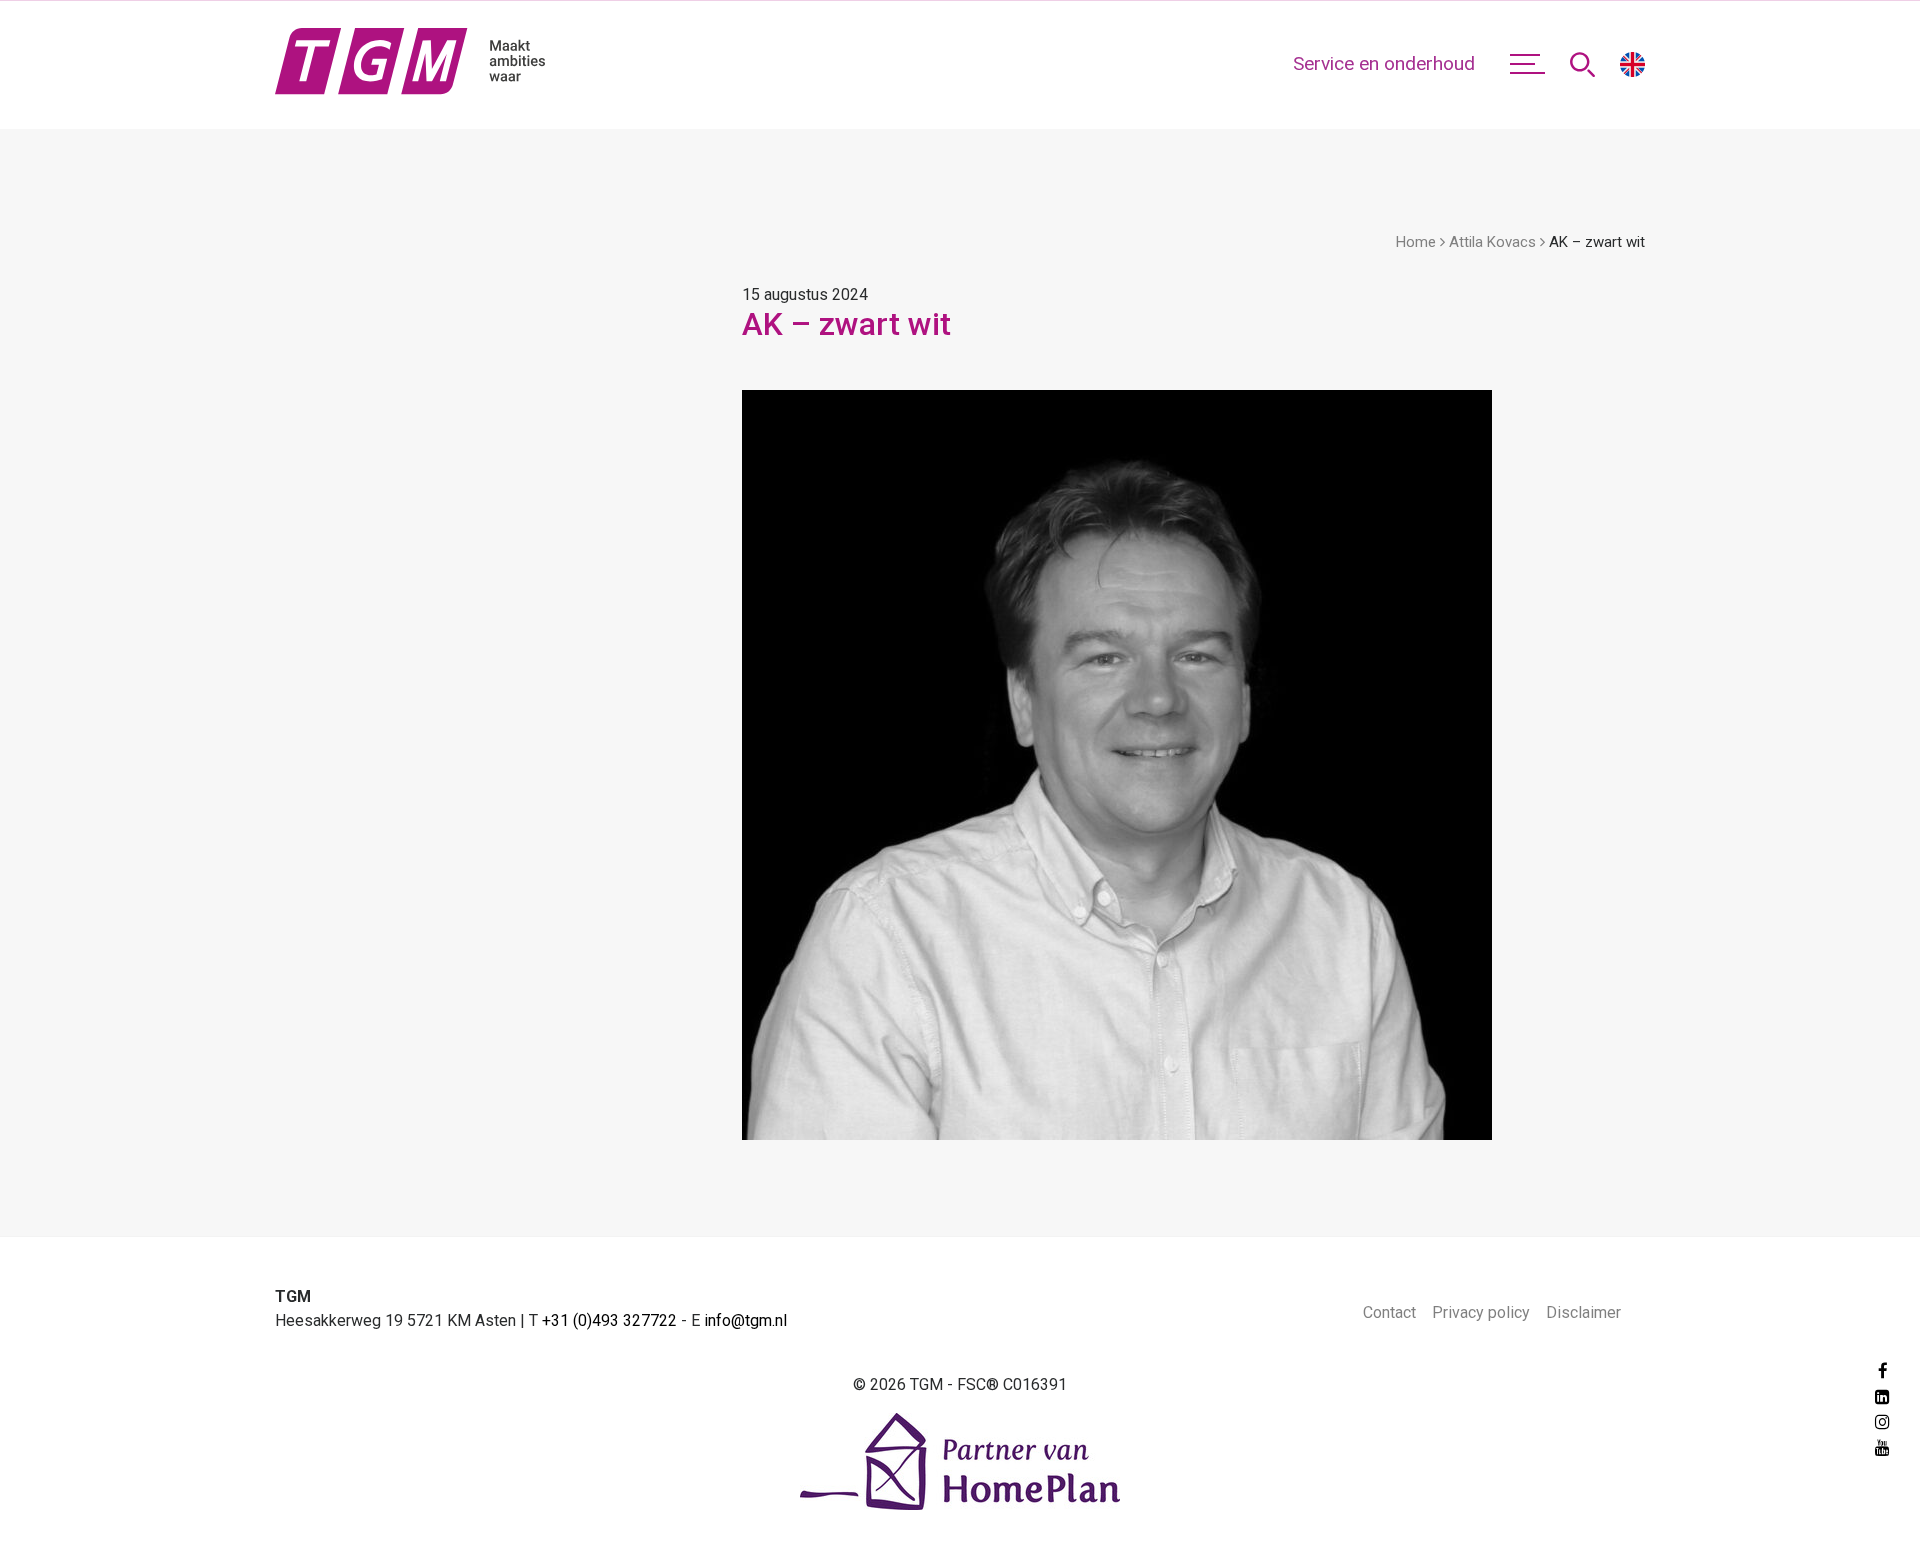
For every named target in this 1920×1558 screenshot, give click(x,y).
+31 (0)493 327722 (609, 1320)
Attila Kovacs (1492, 242)
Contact (1389, 1312)
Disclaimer (1583, 1312)
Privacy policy (1481, 1312)
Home (1416, 242)
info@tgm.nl (745, 1320)
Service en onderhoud (1384, 63)
